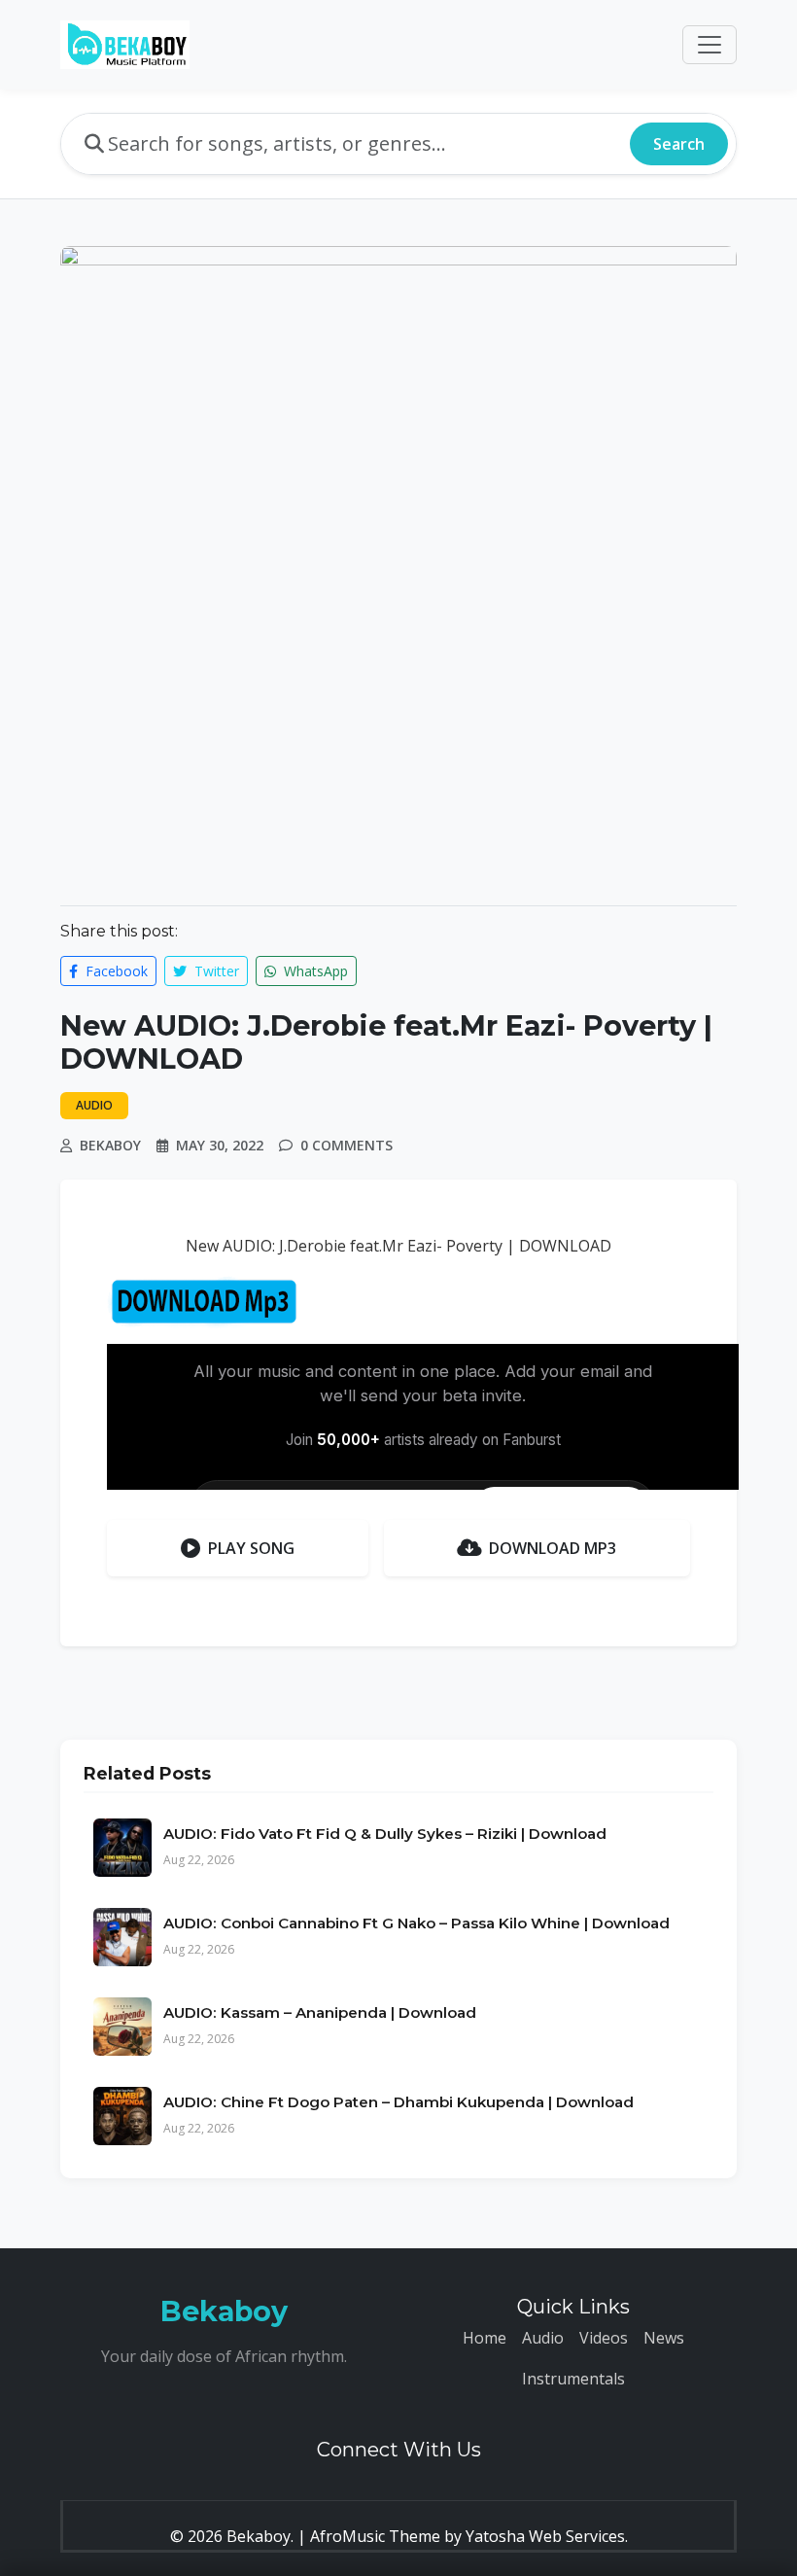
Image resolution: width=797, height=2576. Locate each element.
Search (679, 144)
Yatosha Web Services (545, 2536)
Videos (604, 2338)
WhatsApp (314, 971)
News (664, 2338)
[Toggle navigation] (710, 45)
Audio (543, 2338)
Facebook (115, 971)
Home (485, 2338)
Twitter (215, 971)
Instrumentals (573, 2379)
